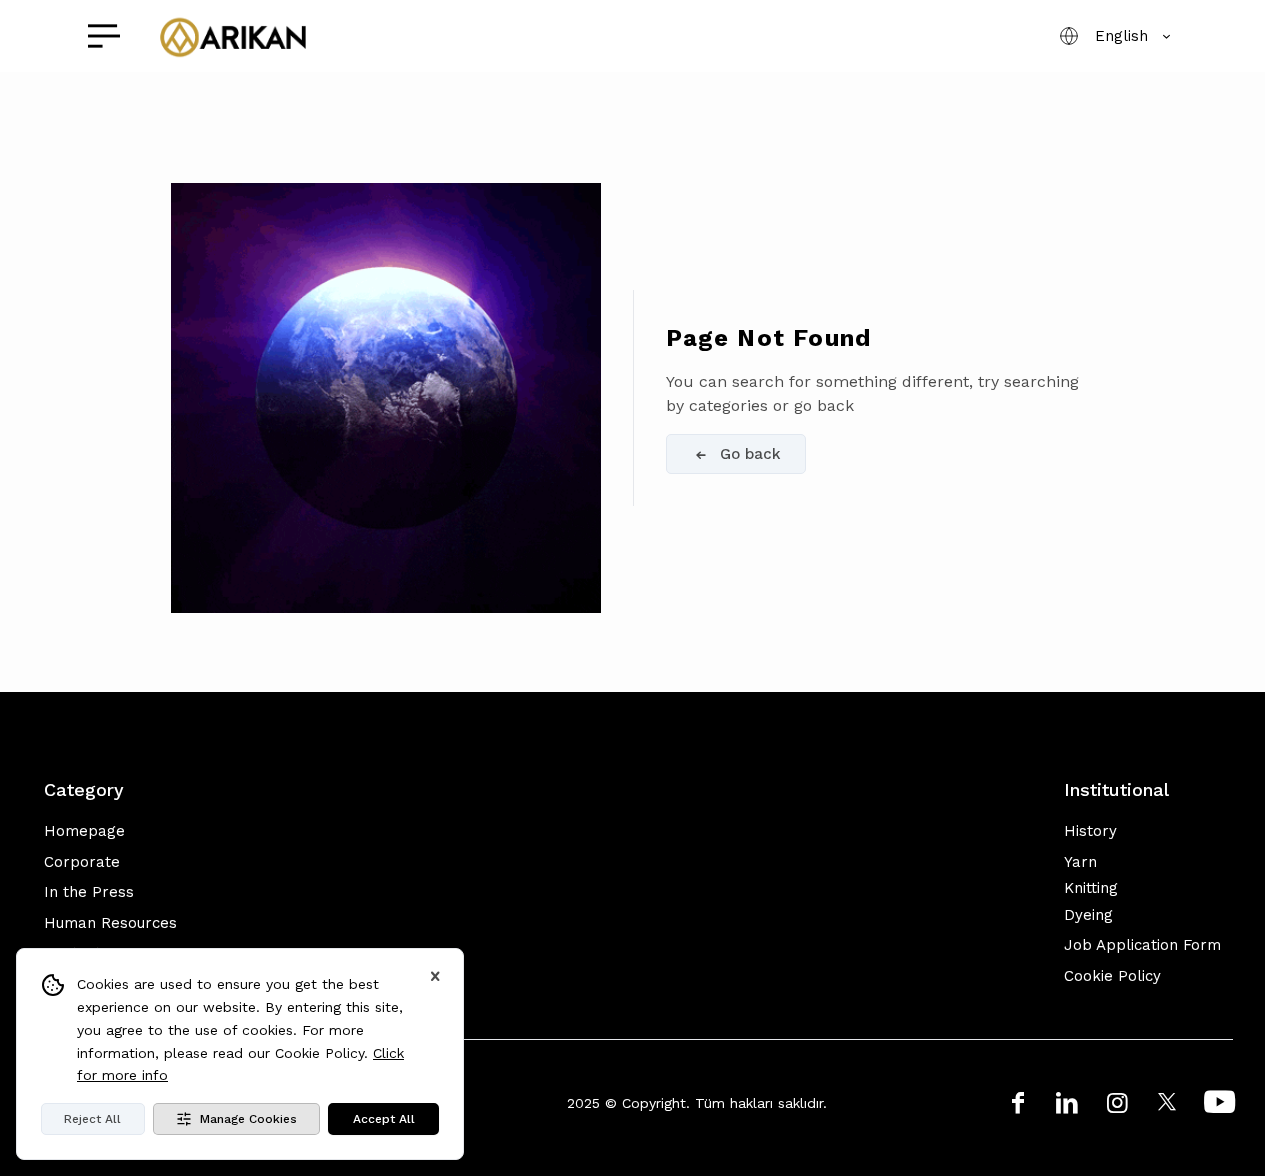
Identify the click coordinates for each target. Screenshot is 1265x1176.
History (1090, 831)
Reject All (92, 1119)
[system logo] (232, 36)
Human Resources (110, 923)
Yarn (1080, 862)
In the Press (89, 892)
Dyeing (1088, 915)
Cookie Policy (1112, 976)
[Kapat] (435, 977)
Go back (750, 454)
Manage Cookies (248, 1119)
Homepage (84, 831)
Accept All (384, 1119)
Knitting (1091, 888)
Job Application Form (1142, 945)
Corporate (82, 862)
